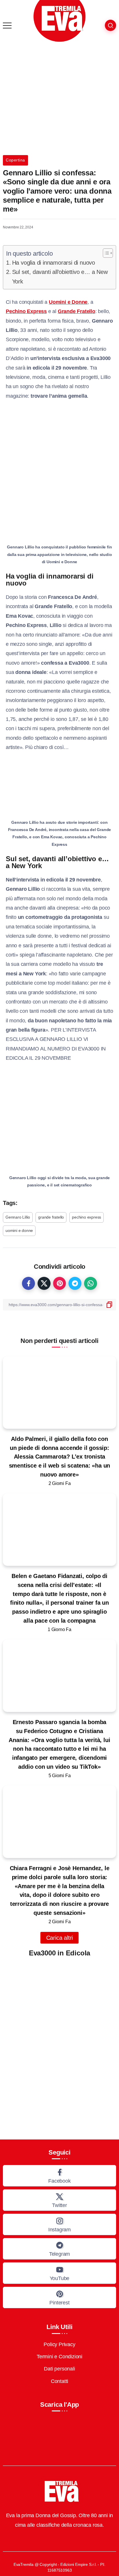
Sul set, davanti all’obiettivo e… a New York (60, 277)
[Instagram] (59, 2224)
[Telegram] (59, 2249)
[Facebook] (59, 2176)
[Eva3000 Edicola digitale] (59, 2043)
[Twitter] (59, 2200)
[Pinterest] (59, 2297)
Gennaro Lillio (18, 1217)
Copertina (15, 160)
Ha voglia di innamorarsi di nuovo (54, 263)
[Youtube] (59, 2273)
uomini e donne (19, 1230)
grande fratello (51, 1217)
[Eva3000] (59, 21)
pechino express (87, 1217)
